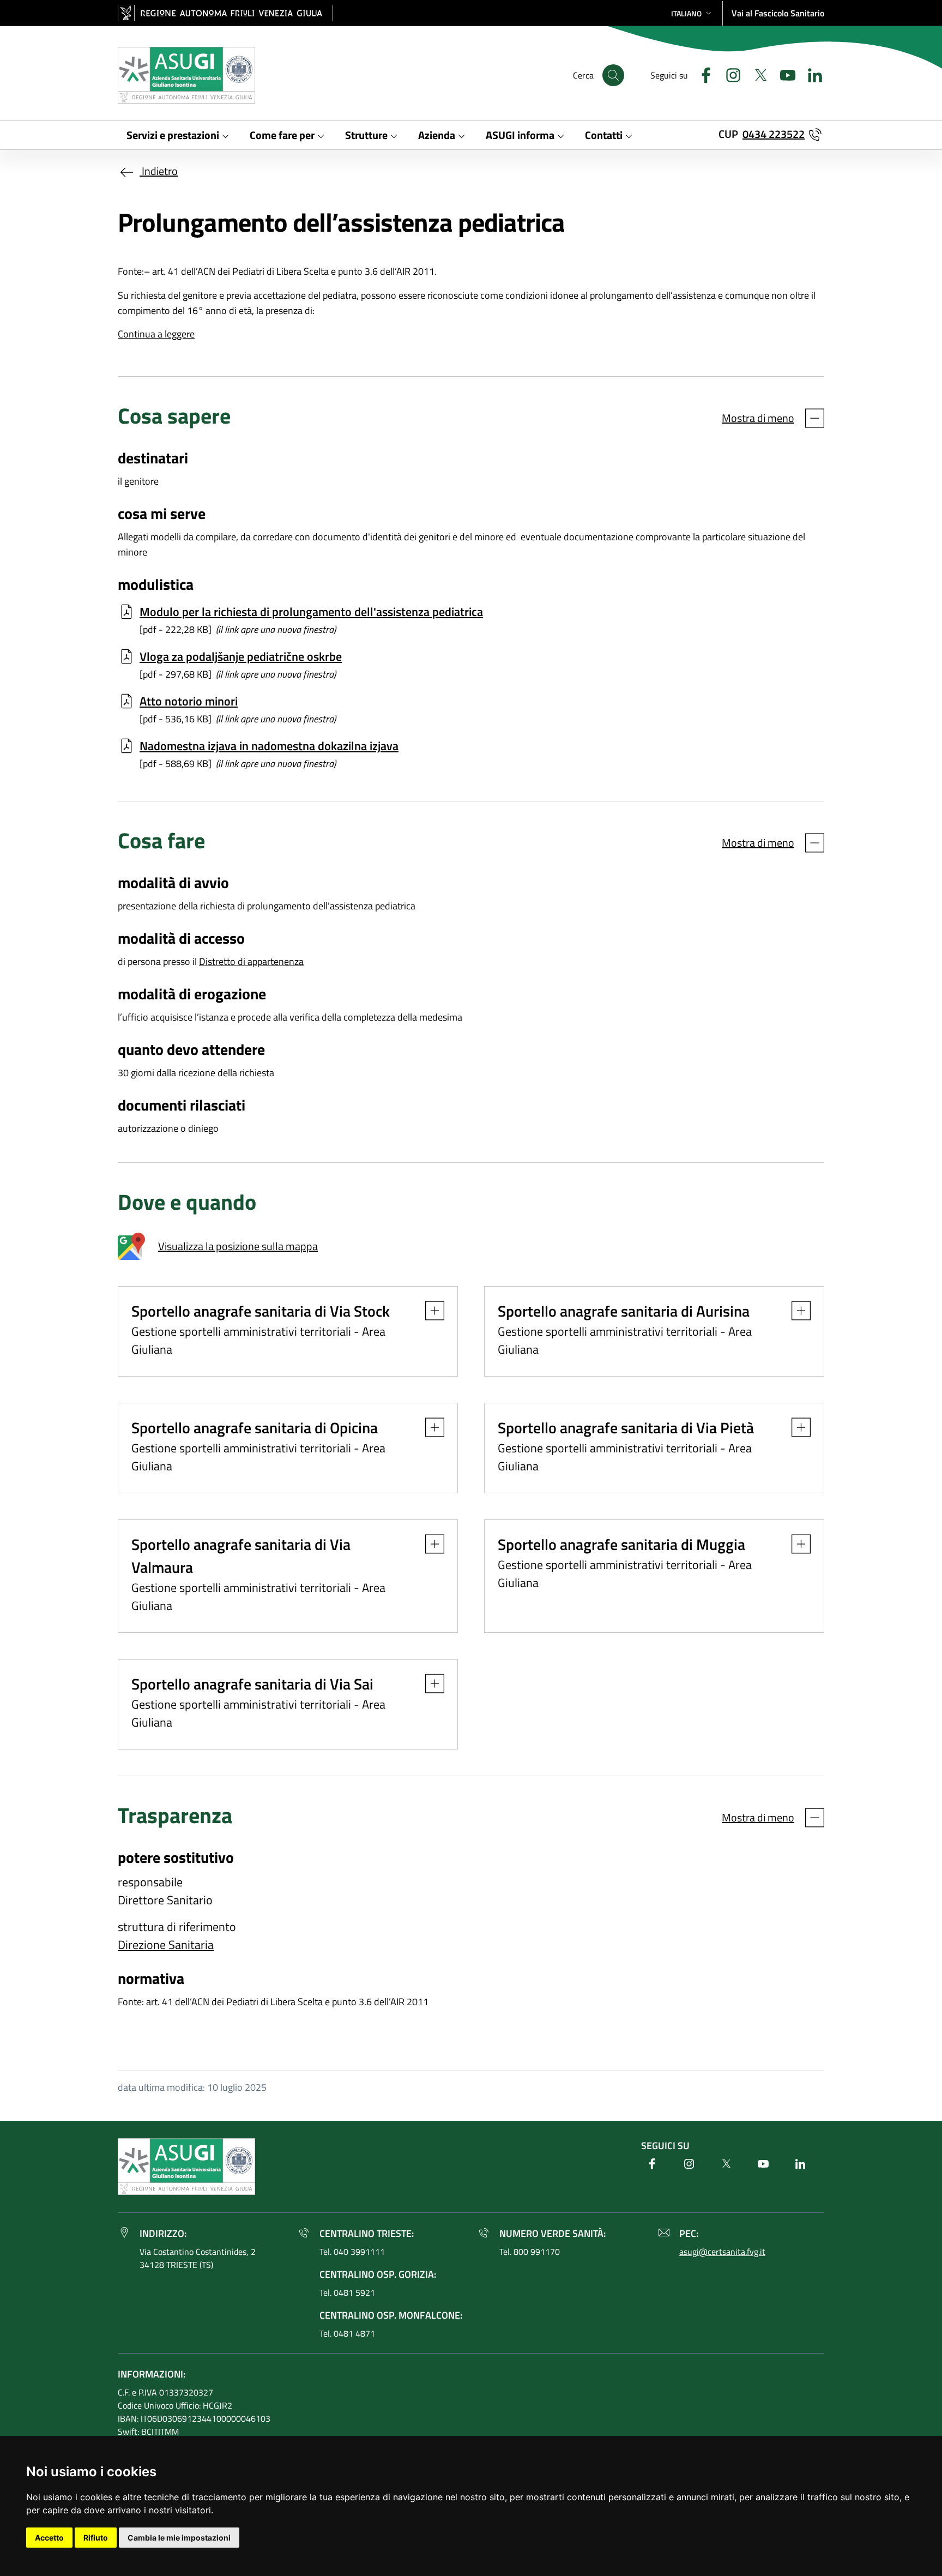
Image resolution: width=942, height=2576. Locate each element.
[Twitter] (756, 74)
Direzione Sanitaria (166, 1945)
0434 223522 (774, 134)
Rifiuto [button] (96, 2538)
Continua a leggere (156, 334)
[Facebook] (702, 74)
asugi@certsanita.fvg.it (722, 2252)
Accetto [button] (49, 2538)
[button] (692, 13)
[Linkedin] (811, 74)
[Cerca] (613, 75)
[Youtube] (783, 74)
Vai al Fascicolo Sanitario (778, 13)
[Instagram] (729, 74)
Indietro (159, 171)
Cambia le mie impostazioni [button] (179, 2538)
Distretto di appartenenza (251, 961)
